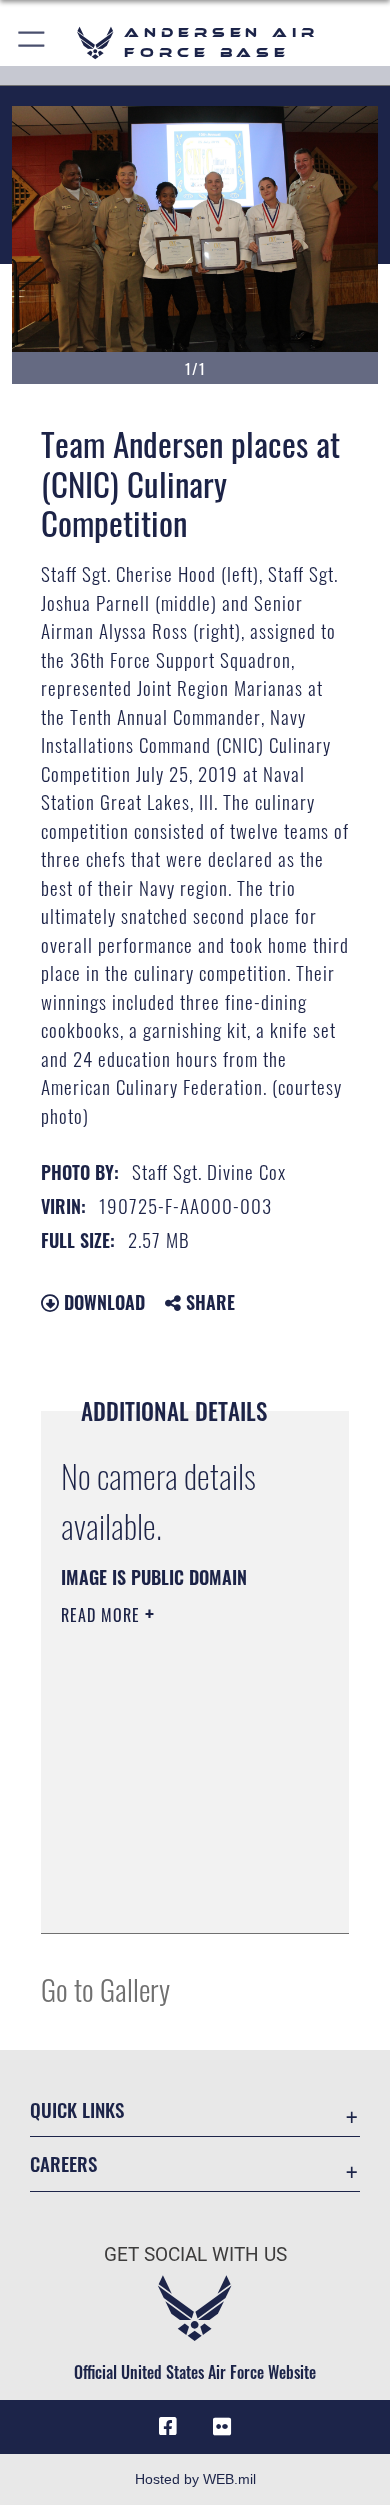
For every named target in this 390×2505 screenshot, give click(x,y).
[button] (32, 42)
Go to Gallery (105, 1988)
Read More (103, 1615)
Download (102, 1302)
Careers (63, 2163)
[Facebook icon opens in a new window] (168, 2427)
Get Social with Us (195, 2254)
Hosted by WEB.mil (195, 2479)
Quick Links (77, 2109)
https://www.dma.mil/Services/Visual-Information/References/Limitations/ (182, 1896)
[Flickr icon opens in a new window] (222, 2427)
